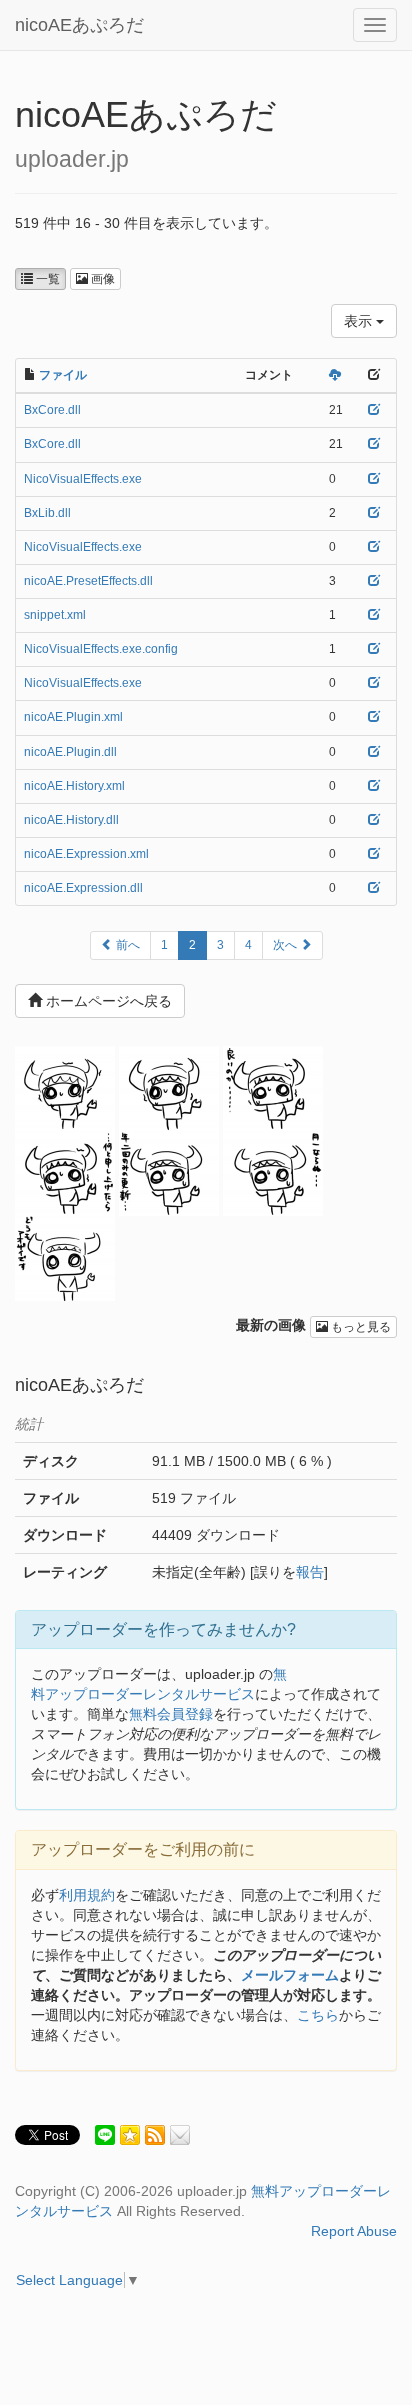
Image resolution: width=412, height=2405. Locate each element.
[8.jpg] (169, 1088)
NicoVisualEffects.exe (83, 479)
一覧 (46, 279)
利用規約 (87, 1895)
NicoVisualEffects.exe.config (101, 649)
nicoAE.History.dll (71, 820)
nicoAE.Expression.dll (83, 888)
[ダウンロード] (335, 375)
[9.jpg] (65, 1088)
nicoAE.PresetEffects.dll (88, 581)
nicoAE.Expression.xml (86, 854)
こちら (318, 2015)
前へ (126, 945)
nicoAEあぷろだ (79, 25)
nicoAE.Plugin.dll (70, 752)
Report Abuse (354, 2231)
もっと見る (359, 1327)
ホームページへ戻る (107, 1001)
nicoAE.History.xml (74, 786)
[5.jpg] (169, 1173)
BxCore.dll (52, 410)
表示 (360, 321)
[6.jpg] (65, 1173)
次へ (286, 945)
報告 (310, 1572)
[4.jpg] (273, 1173)
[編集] (374, 410)
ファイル (63, 375)
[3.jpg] (65, 1258)
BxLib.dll (47, 513)
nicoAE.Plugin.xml (73, 717)
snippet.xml (55, 615)
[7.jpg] (273, 1088)
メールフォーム (290, 1975)
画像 (101, 279)
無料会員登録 (171, 1714)
